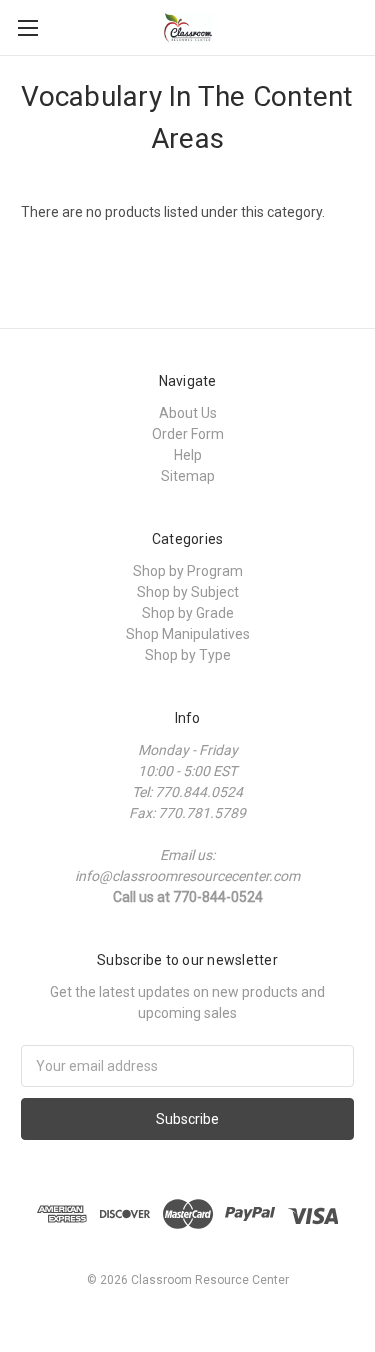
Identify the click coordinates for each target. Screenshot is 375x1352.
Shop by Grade (188, 613)
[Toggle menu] (27, 27)
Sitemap (188, 476)
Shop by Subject (188, 592)
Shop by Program (188, 571)
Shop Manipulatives (188, 634)
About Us (188, 413)
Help (188, 455)
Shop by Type (188, 655)
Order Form (188, 434)
